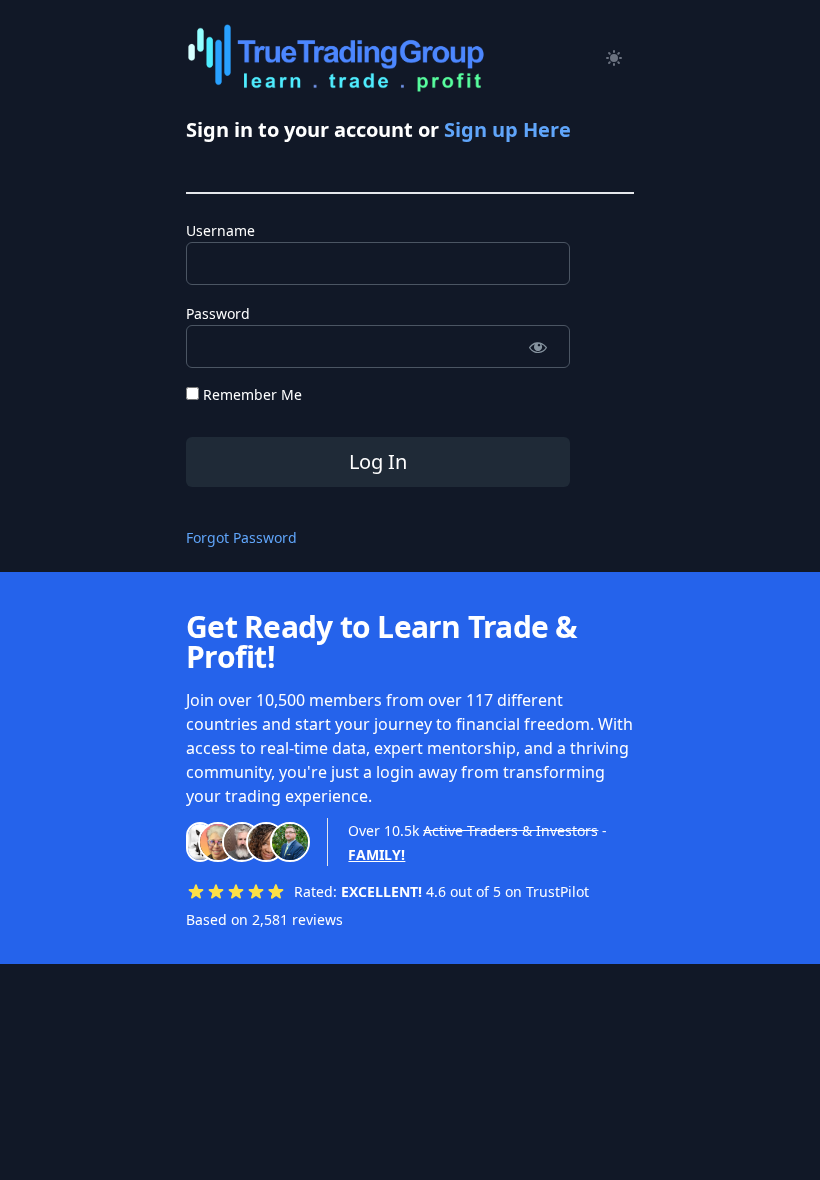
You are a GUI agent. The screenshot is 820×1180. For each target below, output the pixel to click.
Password (218, 313)
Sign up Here (507, 129)
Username (220, 230)
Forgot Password (241, 537)
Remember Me (250, 394)
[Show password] (537, 346)
